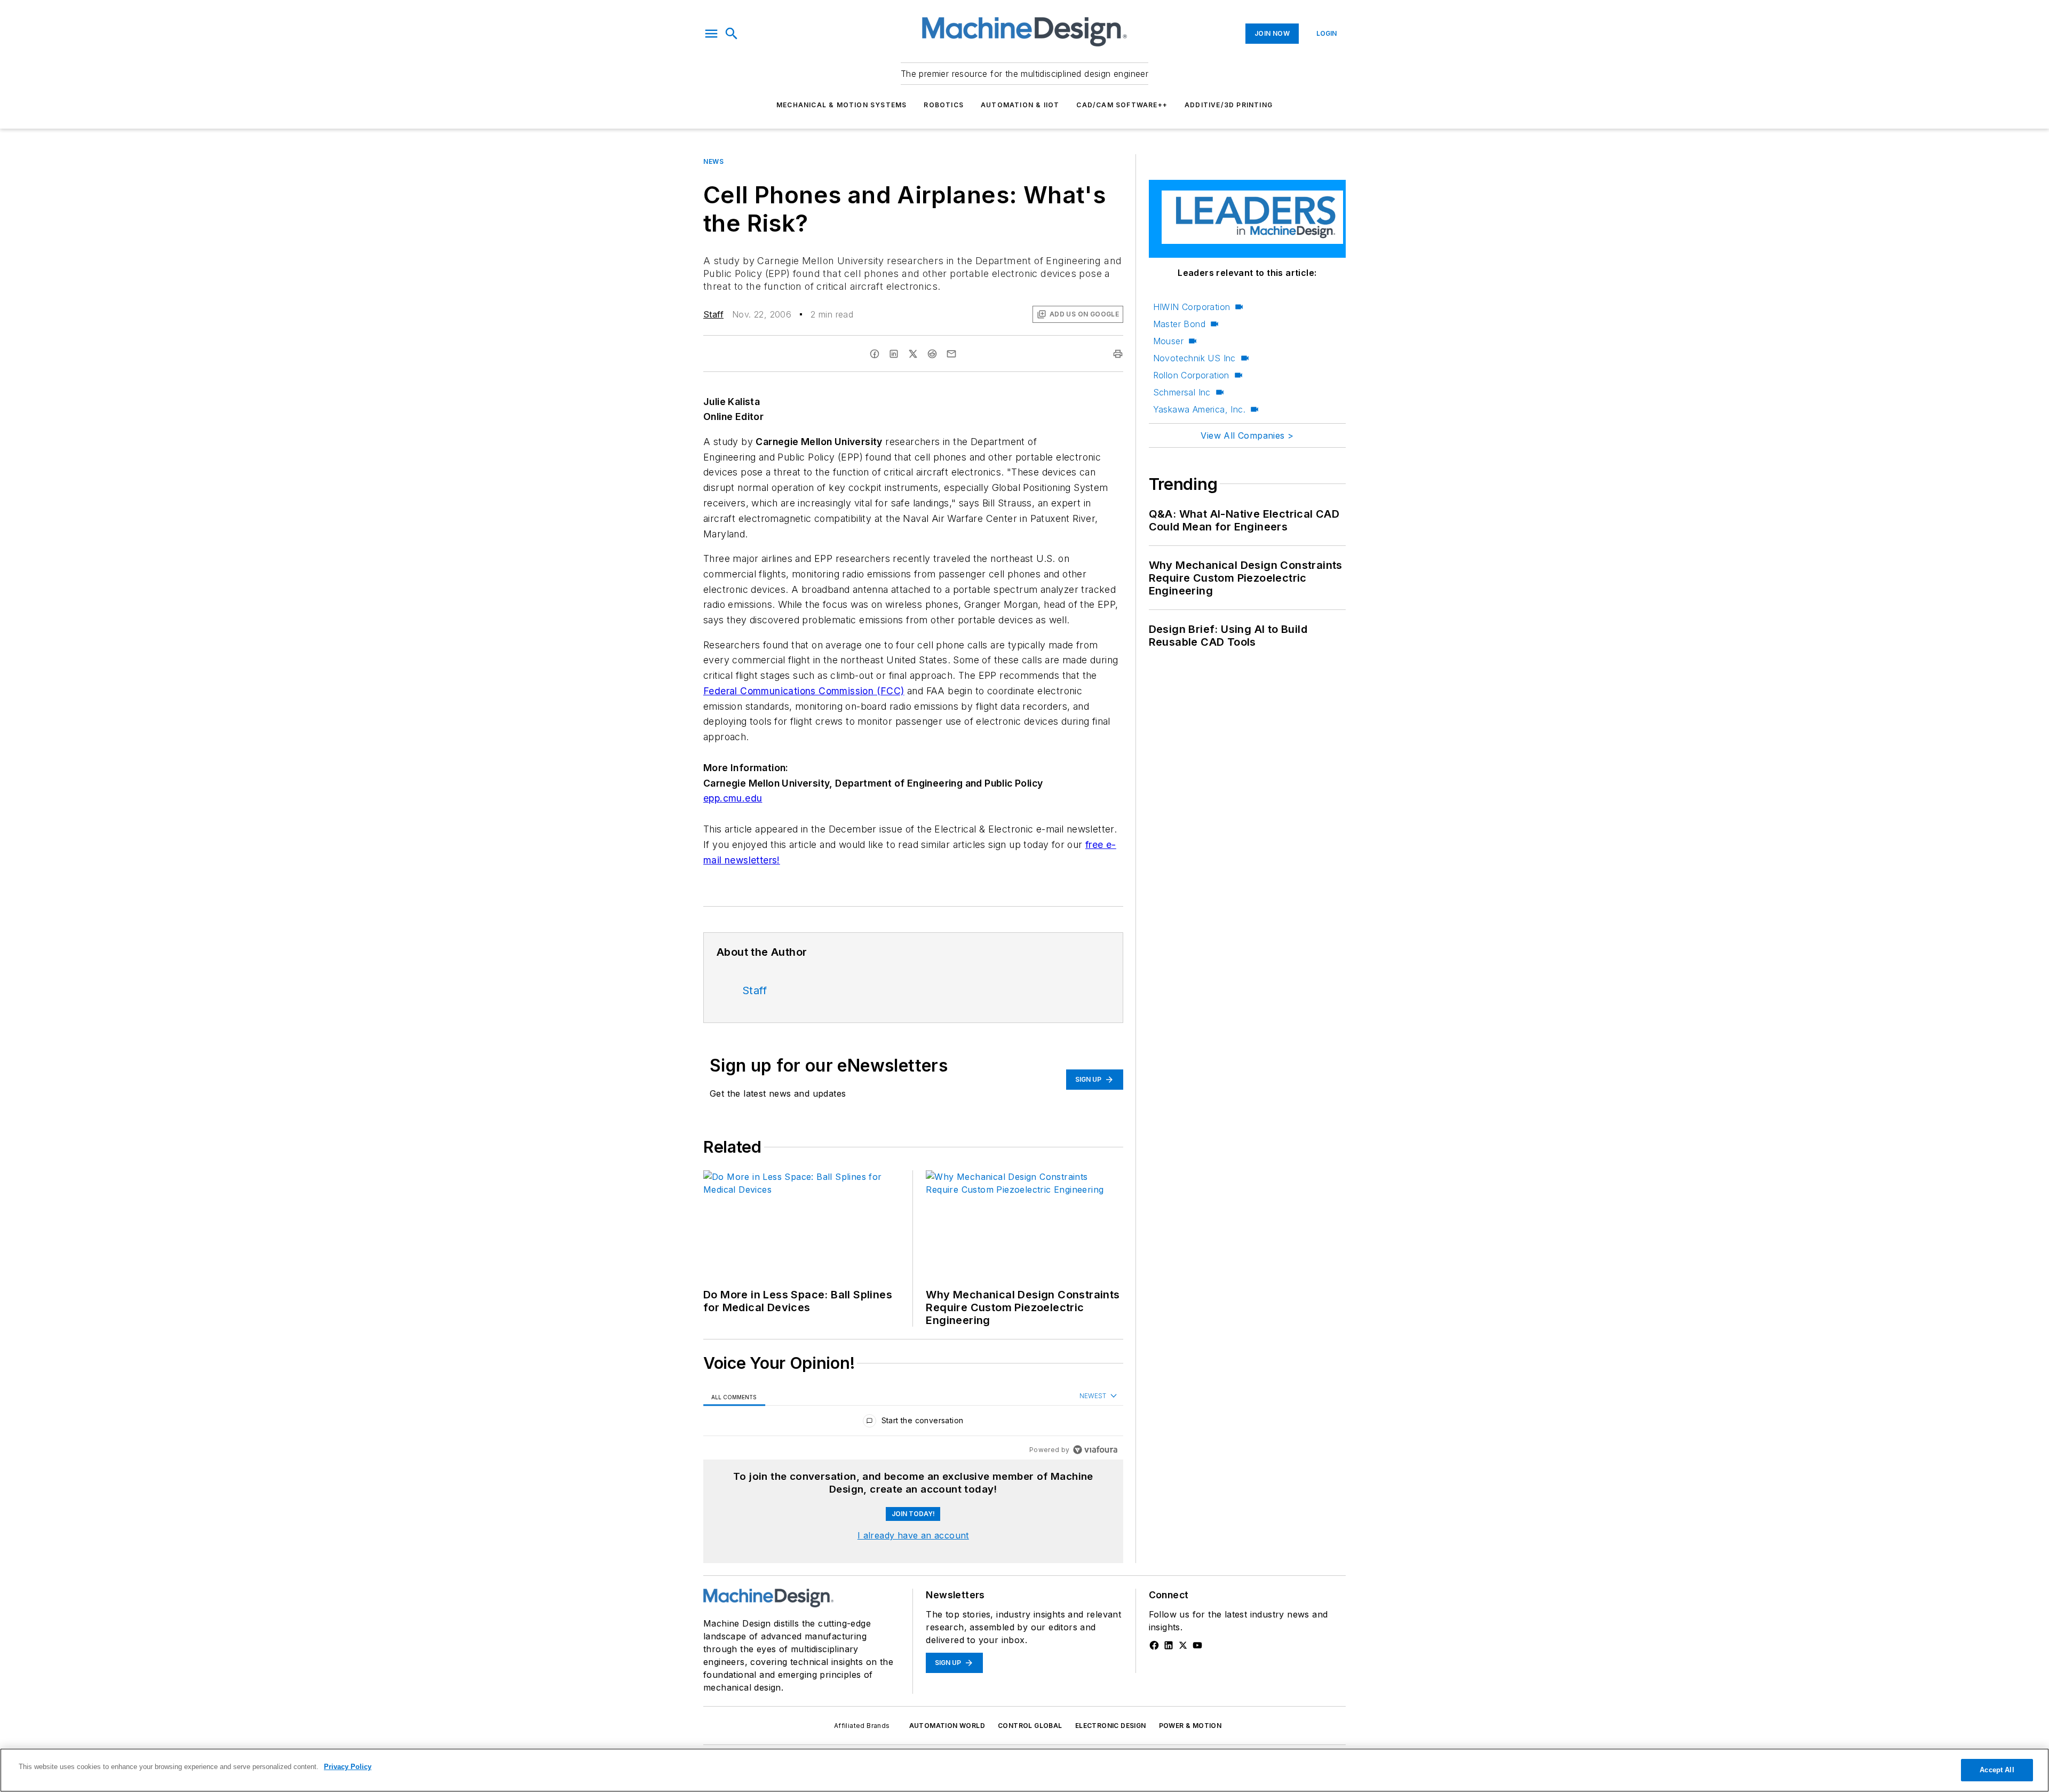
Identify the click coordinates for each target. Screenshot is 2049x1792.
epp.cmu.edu (733, 798)
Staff (713, 314)
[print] (1118, 354)
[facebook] (875, 354)
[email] (951, 354)
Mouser (1168, 341)
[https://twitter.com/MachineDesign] (1183, 1645)
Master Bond (1179, 324)
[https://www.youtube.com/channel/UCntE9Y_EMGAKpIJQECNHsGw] (1197, 1645)
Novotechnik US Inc (1194, 358)
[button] (711, 34)
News (713, 161)
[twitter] (913, 354)
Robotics (944, 105)
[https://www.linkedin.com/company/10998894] (1169, 1645)
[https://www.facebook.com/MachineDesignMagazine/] (1154, 1645)
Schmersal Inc (1182, 392)
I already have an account (913, 1535)
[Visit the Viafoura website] (1095, 1450)
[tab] (734, 1396)
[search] (732, 34)
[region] (913, 1423)
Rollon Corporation (1191, 375)
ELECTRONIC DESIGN (1111, 1726)
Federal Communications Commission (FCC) (804, 691)
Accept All (1997, 1770)
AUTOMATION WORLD (947, 1726)
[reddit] (932, 354)
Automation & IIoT (1020, 105)
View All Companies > (1247, 435)
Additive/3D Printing (1229, 105)
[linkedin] (894, 354)
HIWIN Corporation (1192, 307)
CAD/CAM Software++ (1122, 105)
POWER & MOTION (1190, 1726)
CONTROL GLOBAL (1030, 1726)
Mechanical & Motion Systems (841, 105)
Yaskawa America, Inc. (1199, 409)
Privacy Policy (348, 1767)
